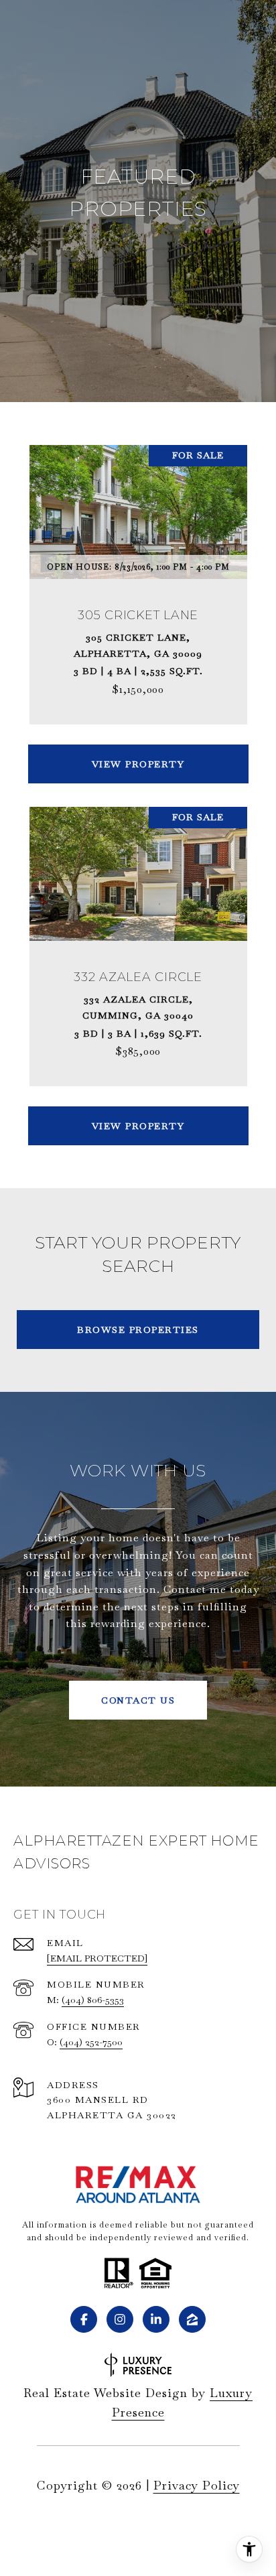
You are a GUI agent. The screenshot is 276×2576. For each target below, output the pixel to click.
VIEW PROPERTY (138, 764)
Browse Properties (138, 1330)
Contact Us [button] (138, 1700)
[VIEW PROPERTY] (138, 752)
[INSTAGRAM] (120, 2319)
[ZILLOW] (192, 2319)
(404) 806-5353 (93, 2000)
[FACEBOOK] (84, 2319)
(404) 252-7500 (91, 2042)
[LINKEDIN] (156, 2319)
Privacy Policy (197, 2485)
